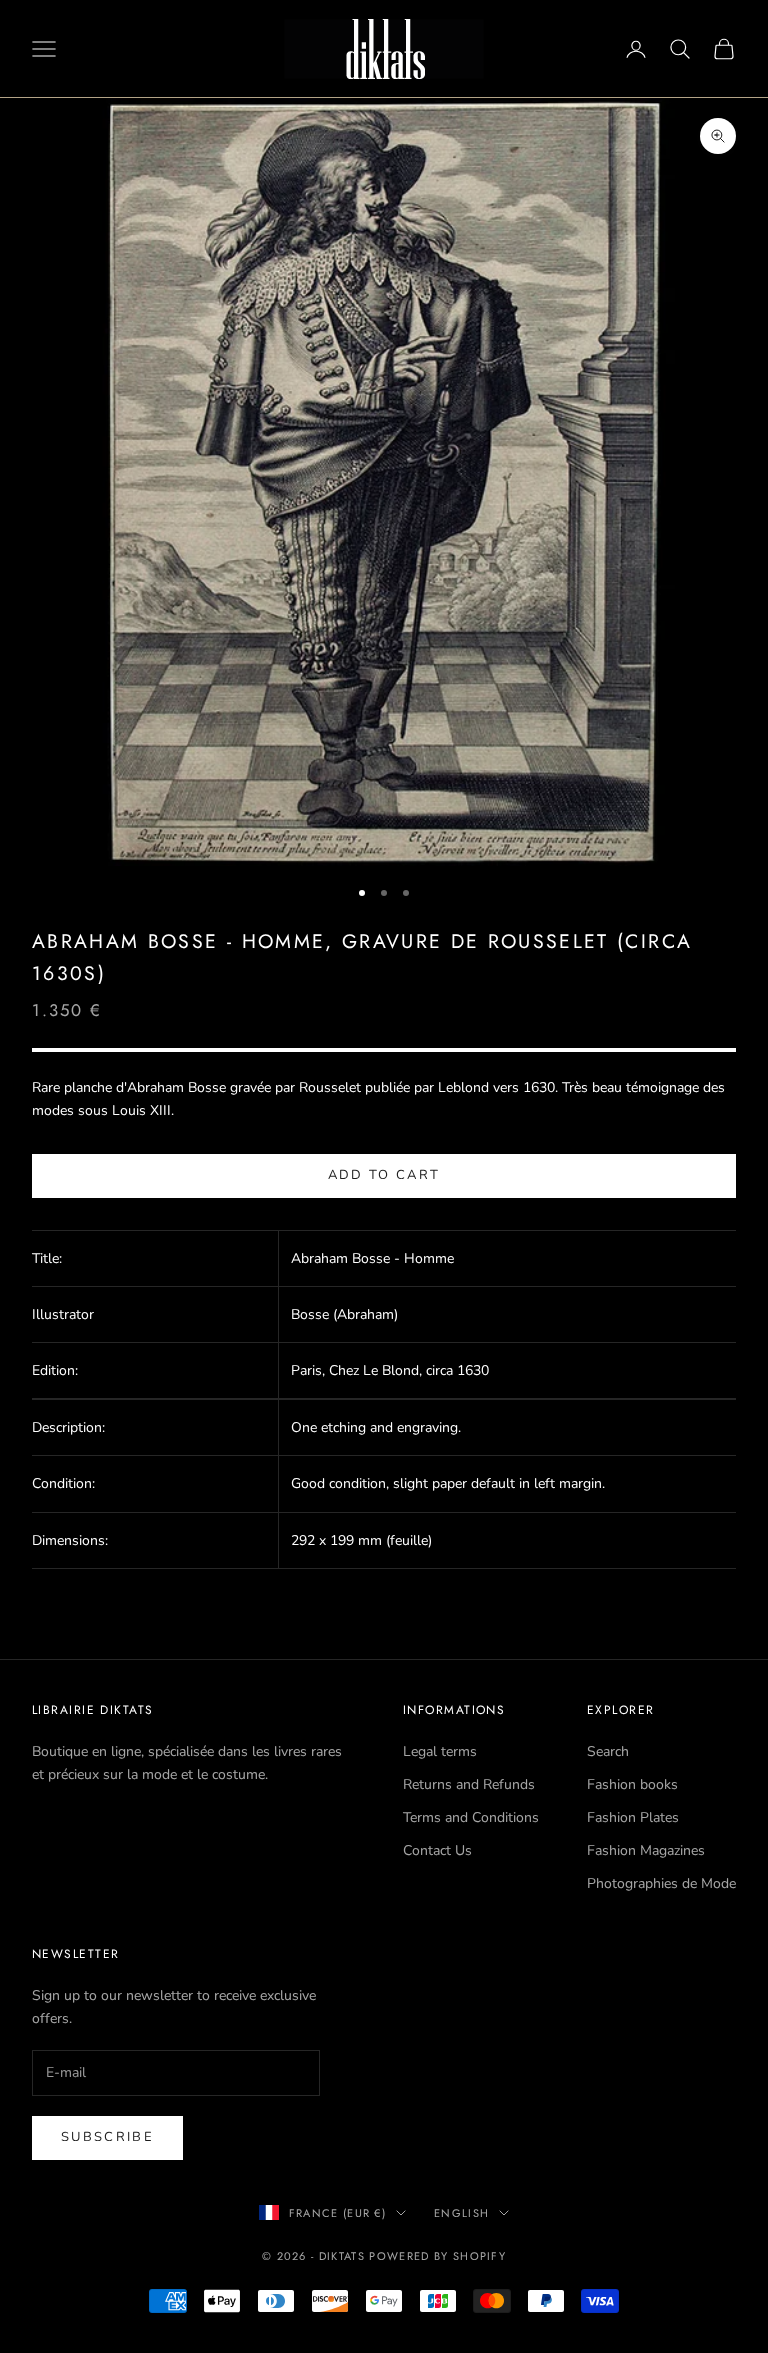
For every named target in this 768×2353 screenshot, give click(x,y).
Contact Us (437, 1850)
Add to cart (384, 1175)
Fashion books (632, 1784)
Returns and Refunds (469, 1784)
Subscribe (107, 2137)
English (461, 2213)
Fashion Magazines (646, 1850)
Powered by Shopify (437, 2256)
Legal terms (440, 1751)
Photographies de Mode (661, 1883)
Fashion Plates (633, 1817)
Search (608, 1751)
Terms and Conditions (471, 1817)
